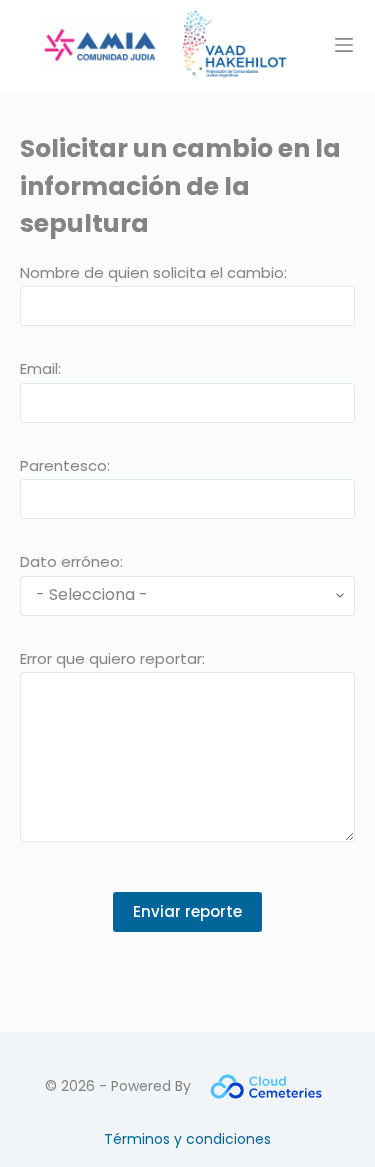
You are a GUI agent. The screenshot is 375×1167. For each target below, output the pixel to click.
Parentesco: (65, 465)
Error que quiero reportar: (112, 658)
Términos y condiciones (187, 1139)
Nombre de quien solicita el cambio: (153, 272)
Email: (40, 368)
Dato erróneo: (71, 561)
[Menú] (344, 45)
